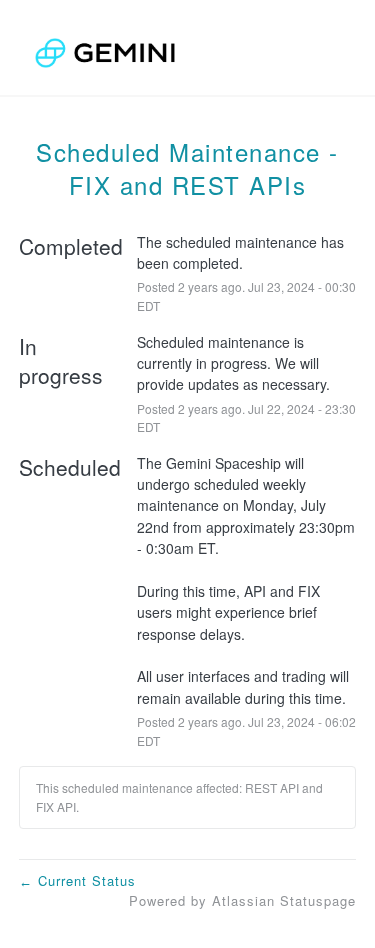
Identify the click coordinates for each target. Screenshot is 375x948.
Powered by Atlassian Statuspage (242, 900)
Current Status (77, 880)
